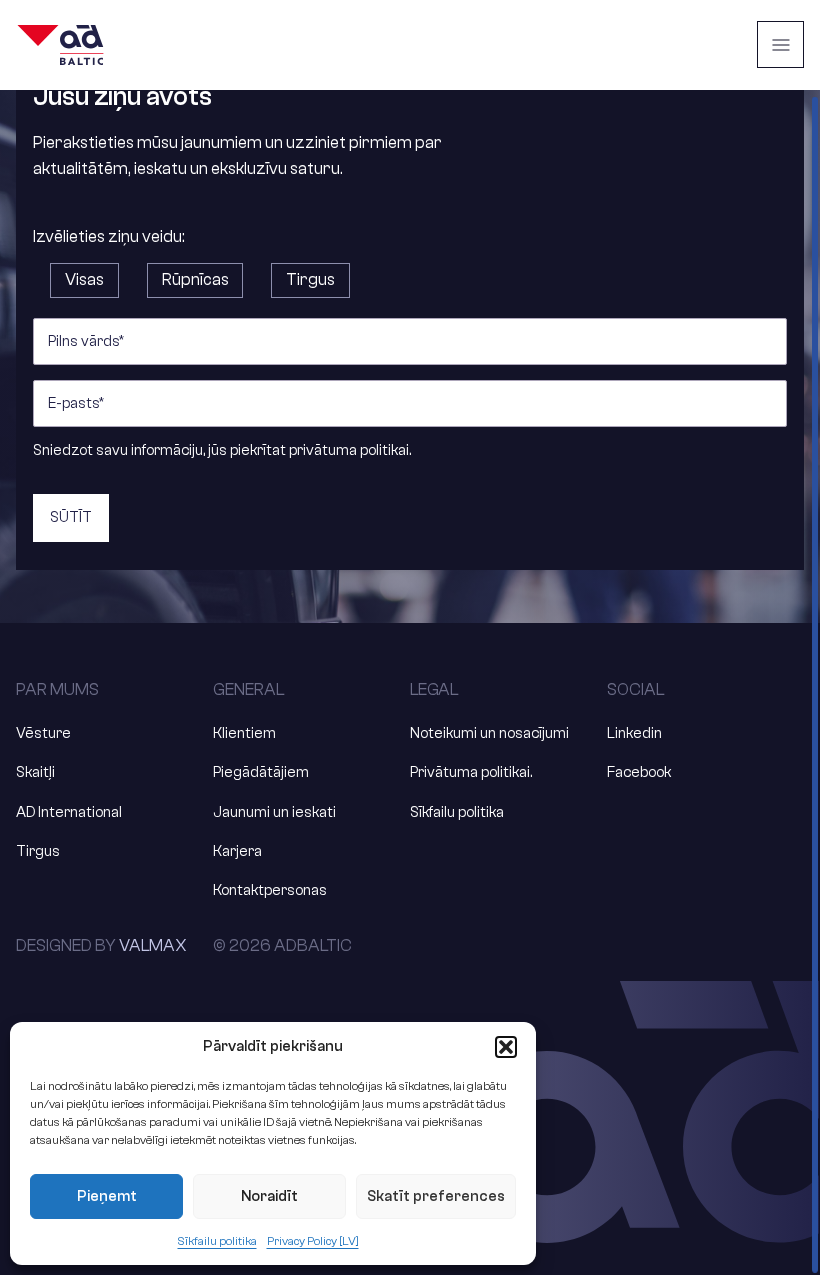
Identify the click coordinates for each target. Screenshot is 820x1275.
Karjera (237, 851)
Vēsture (43, 733)
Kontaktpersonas (270, 890)
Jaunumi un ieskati (274, 812)
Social (636, 689)
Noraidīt (269, 1196)
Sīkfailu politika (217, 1241)
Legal (434, 689)
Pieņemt (107, 1196)
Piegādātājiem (261, 772)
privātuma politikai (349, 450)
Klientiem (244, 733)
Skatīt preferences (436, 1196)
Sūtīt (71, 517)
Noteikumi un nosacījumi (489, 733)
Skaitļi (35, 772)
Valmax (153, 945)
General (249, 689)
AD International (69, 812)
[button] (506, 1047)
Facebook (639, 772)
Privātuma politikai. (471, 772)
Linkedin (634, 733)
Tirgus (38, 851)
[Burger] (780, 44)
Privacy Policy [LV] (313, 1241)
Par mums (57, 689)
